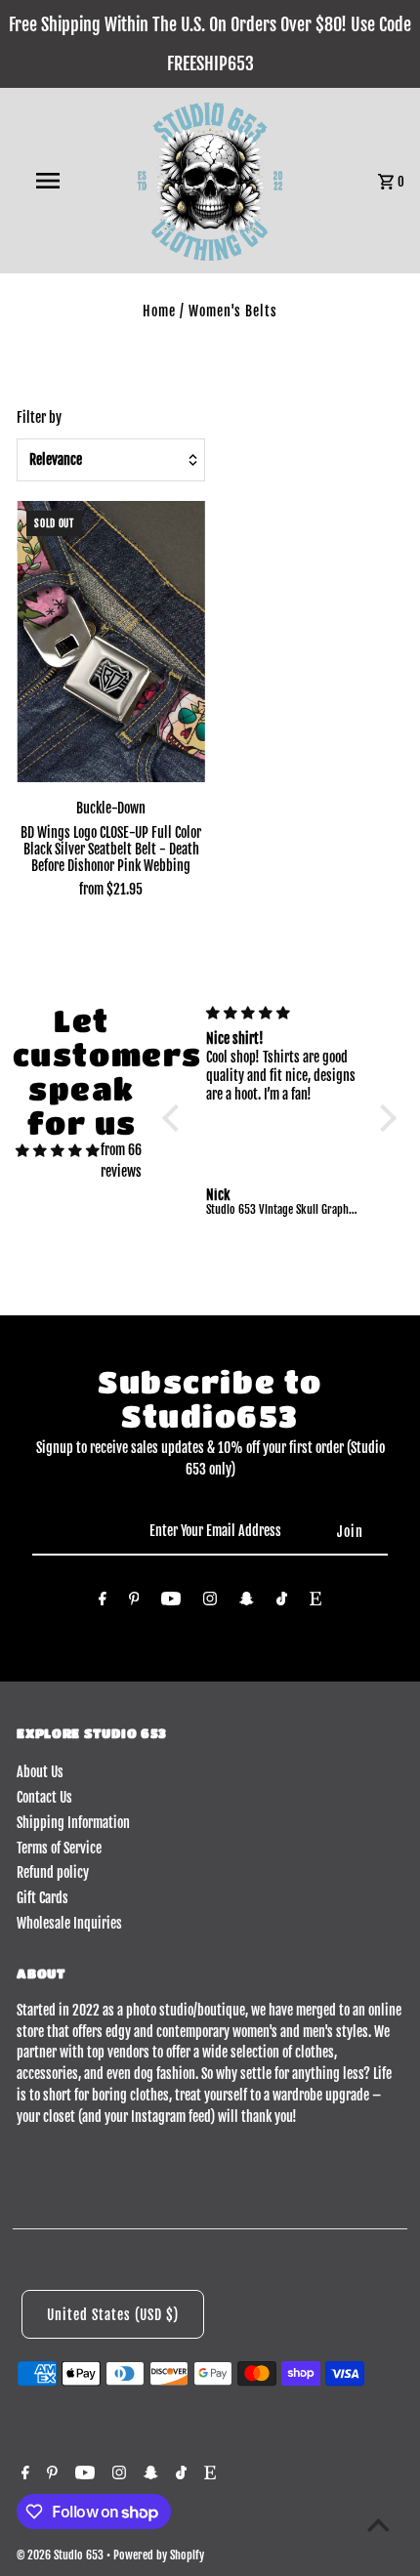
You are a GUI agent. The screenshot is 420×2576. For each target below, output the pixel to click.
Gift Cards (42, 1898)
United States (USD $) (113, 2315)
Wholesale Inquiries (69, 1923)
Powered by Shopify (159, 2555)
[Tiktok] (282, 1602)
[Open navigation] (52, 181)
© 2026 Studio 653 (62, 2555)
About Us (40, 1772)
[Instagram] (210, 1602)
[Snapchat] (247, 1602)
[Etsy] (315, 1602)
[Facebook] (103, 1602)
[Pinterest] (134, 1602)
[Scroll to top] (378, 2525)
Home (159, 311)
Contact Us (44, 1797)
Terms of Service (59, 1848)
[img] (58, 1150)
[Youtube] (171, 1602)
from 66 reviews (121, 1161)
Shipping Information (73, 1823)
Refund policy (53, 1872)
